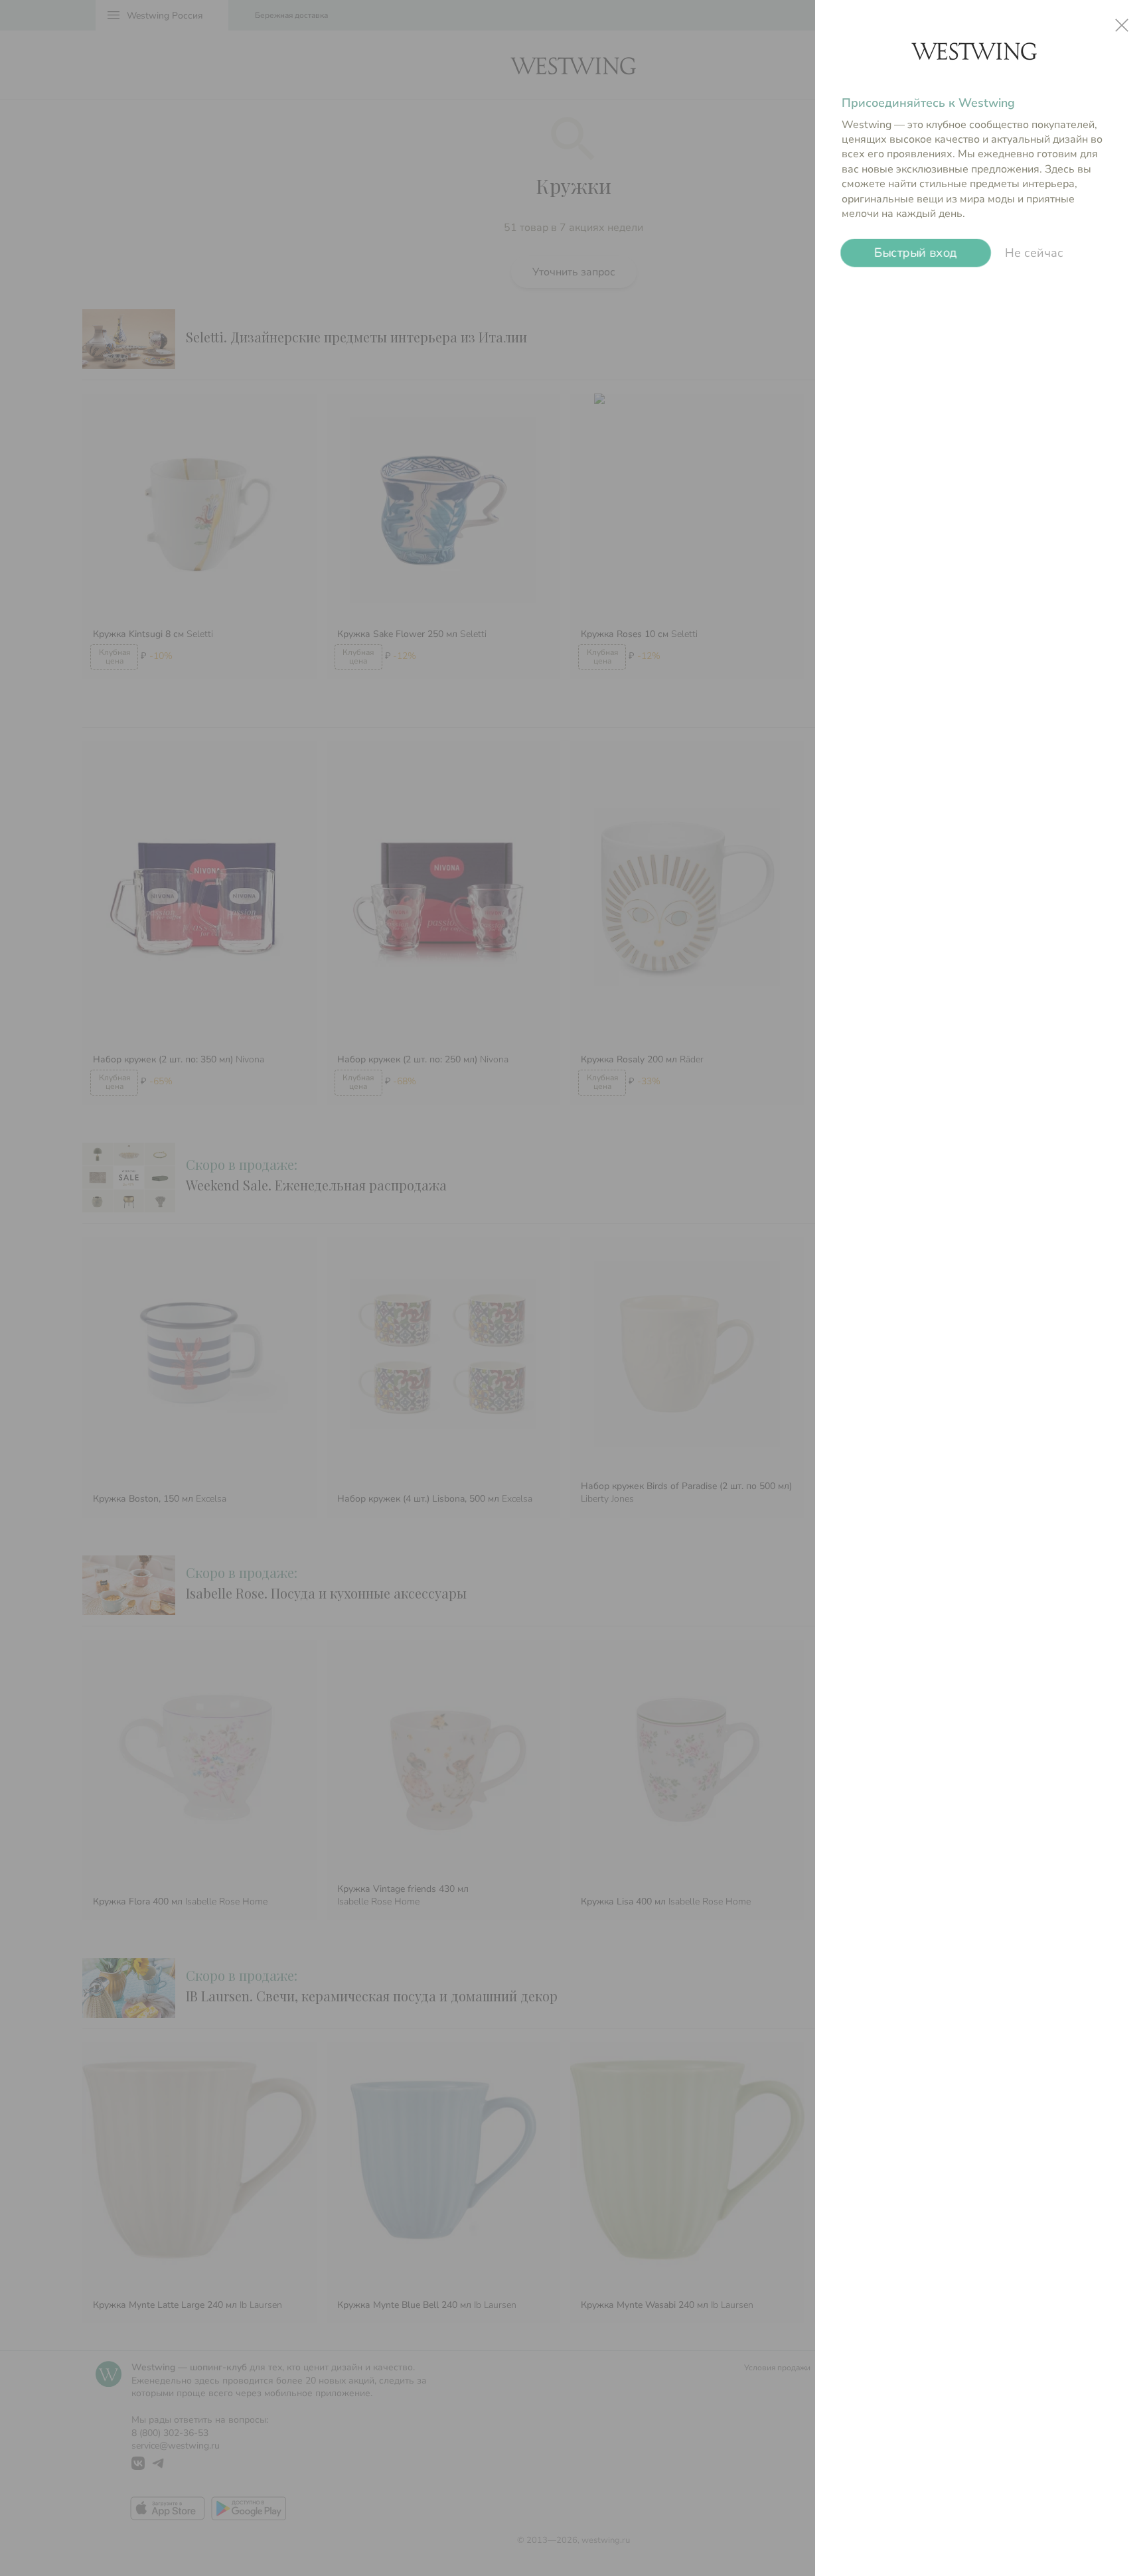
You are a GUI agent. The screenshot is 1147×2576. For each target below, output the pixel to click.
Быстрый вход (916, 253)
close (1122, 25)
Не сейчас (1034, 253)
